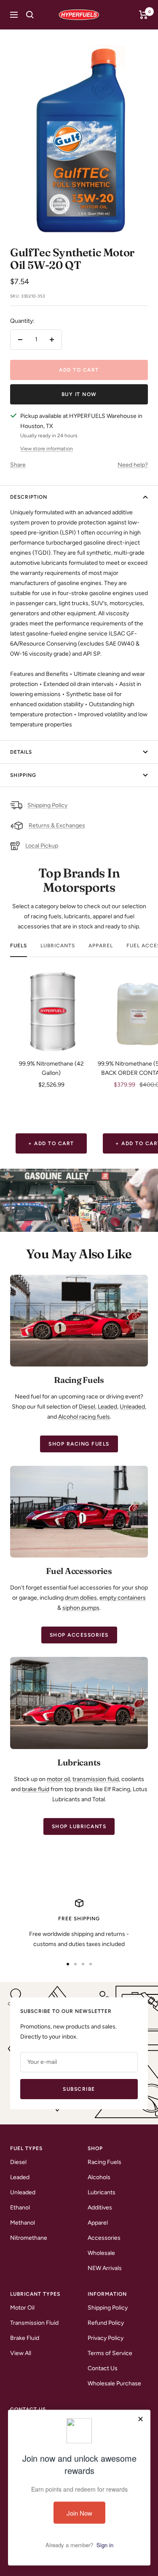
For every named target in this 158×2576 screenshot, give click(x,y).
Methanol (23, 2223)
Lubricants (58, 946)
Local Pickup (42, 846)
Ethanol (20, 2208)
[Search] (30, 15)
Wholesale (101, 2253)
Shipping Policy (47, 805)
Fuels (19, 946)
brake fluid (36, 1789)
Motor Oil (22, 2308)
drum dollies (81, 1598)
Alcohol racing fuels (84, 1417)
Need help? (133, 465)
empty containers (123, 1598)
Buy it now (79, 394)
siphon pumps (81, 1608)
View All (21, 2353)
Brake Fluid (25, 2338)
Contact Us (103, 2368)
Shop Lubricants (79, 1826)
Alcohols (99, 2177)
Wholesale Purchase (114, 2383)
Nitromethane (29, 2238)
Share (18, 465)
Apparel (101, 946)
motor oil (58, 1779)
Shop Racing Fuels (79, 1444)
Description (29, 497)
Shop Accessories (79, 1635)
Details (21, 752)
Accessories (104, 2238)
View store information (47, 449)
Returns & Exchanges (57, 825)
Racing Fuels (104, 2162)
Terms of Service (110, 2353)
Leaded (107, 1407)
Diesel (87, 1407)
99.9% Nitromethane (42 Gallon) (51, 1068)
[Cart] (143, 15)
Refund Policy (106, 2323)
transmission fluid (96, 1779)
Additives (100, 2208)
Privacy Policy (106, 2338)
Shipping (23, 775)
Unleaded (132, 1407)
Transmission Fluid (34, 2323)
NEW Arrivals (105, 2268)
